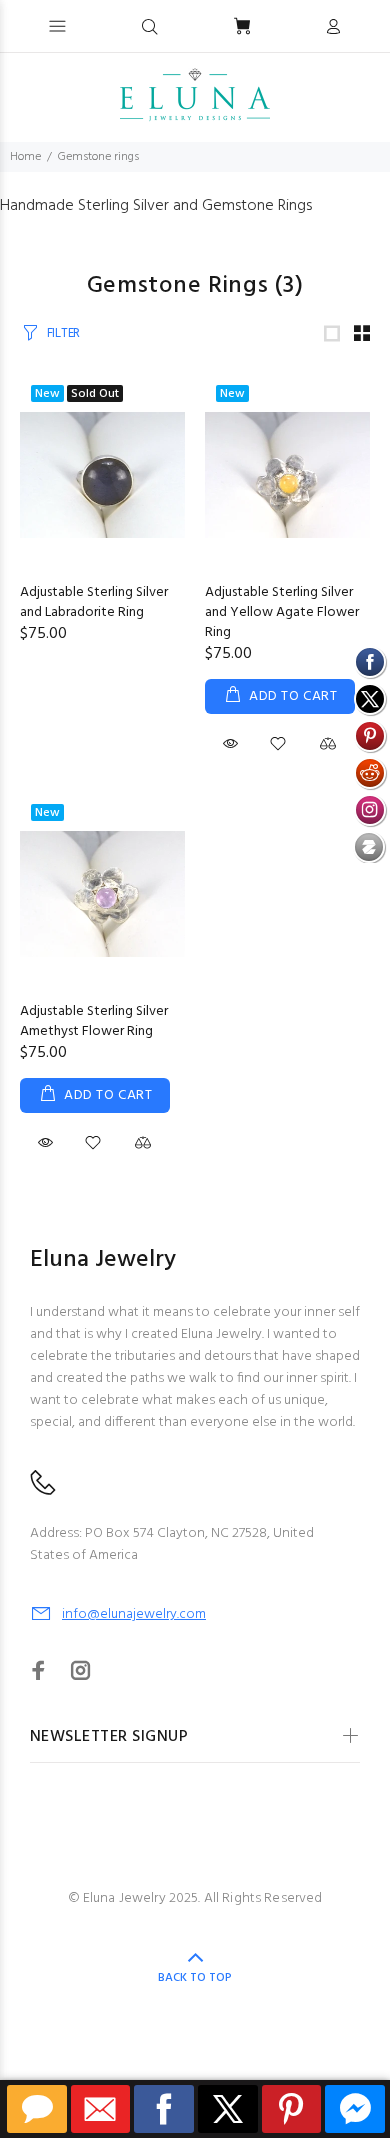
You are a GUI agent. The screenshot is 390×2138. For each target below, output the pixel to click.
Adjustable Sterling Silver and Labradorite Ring (94, 602)
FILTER (63, 333)
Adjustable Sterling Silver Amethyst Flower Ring (94, 1021)
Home (25, 157)
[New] (287, 475)
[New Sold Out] (102, 475)
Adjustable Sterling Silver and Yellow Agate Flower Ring (282, 612)
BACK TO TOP (195, 1978)
